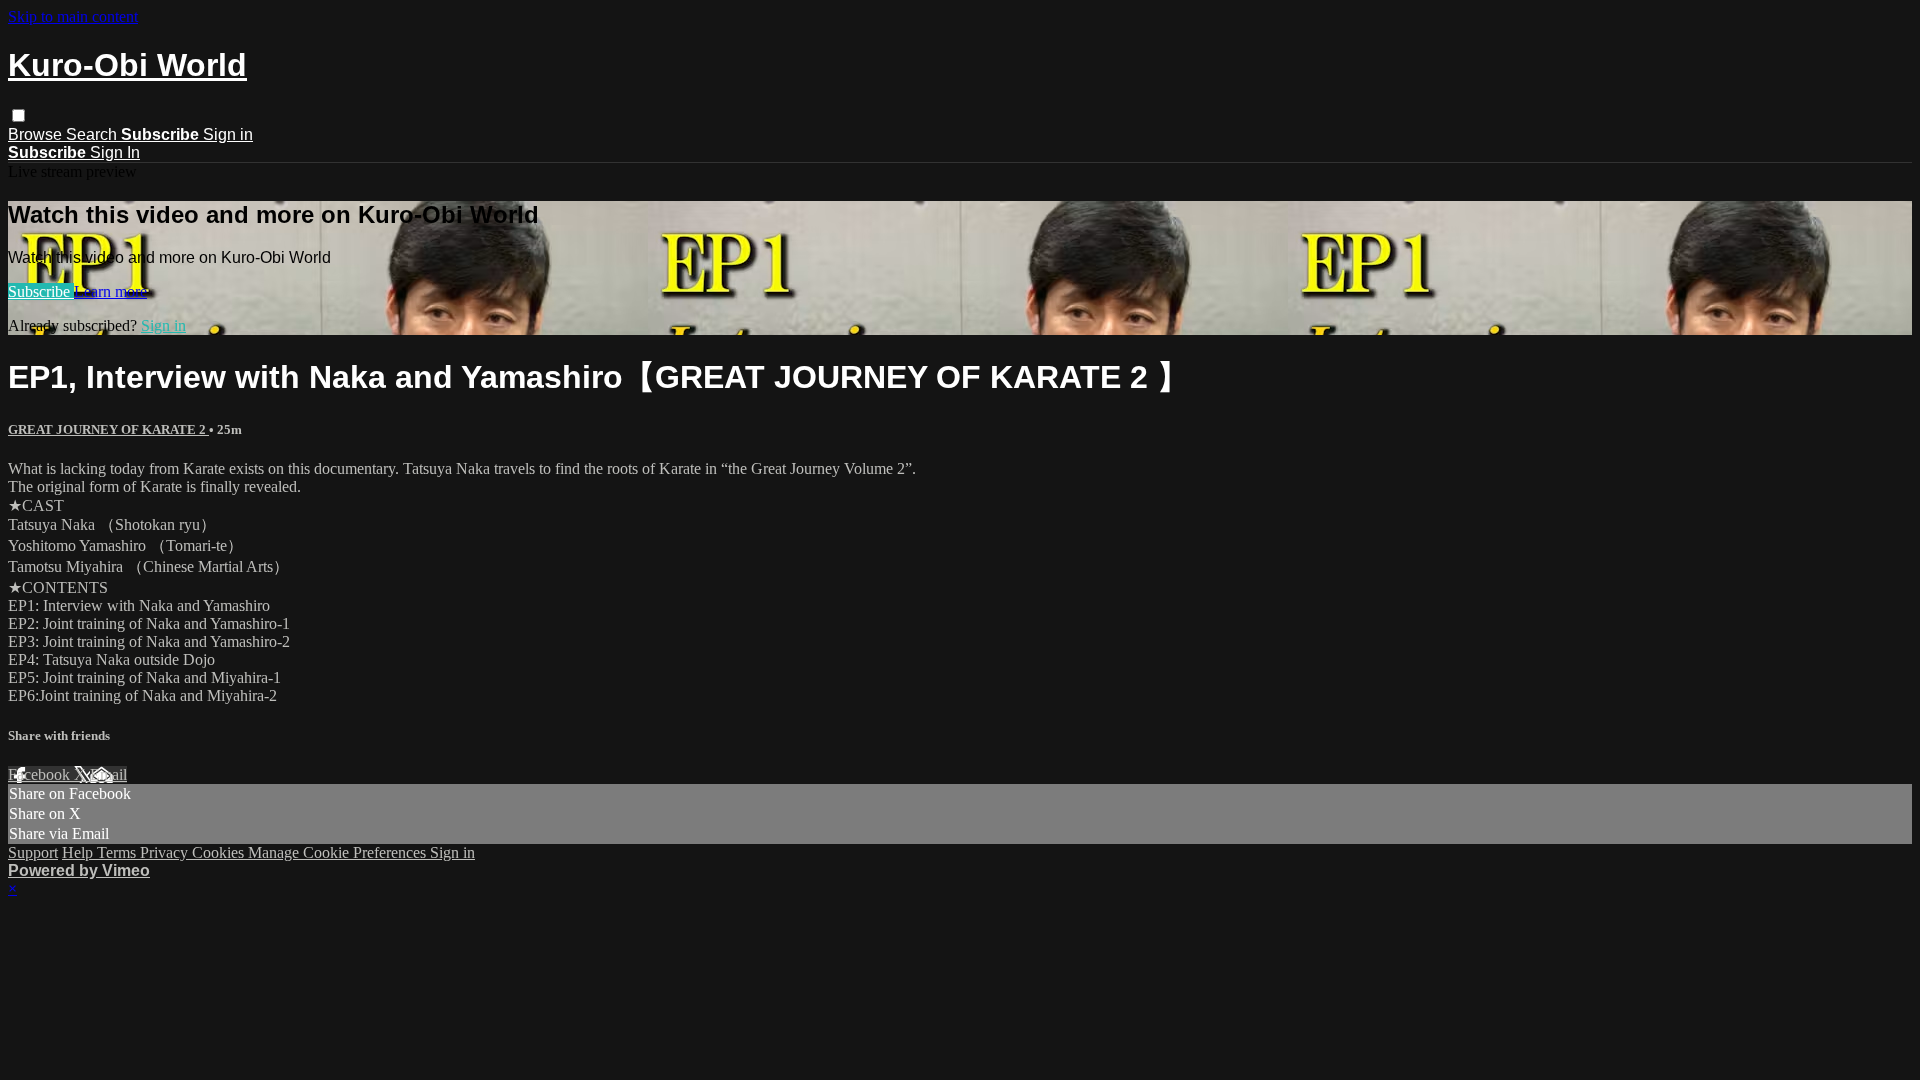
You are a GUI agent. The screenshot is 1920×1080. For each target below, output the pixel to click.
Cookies (220, 852)
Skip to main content (73, 16)
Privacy (166, 852)
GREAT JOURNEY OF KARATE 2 (108, 429)
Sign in (228, 134)
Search (93, 134)
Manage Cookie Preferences (339, 852)
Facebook (41, 774)
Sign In (115, 152)
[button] (18, 115)
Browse (37, 134)
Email (108, 774)
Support (33, 852)
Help (79, 852)
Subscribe (41, 291)
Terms (118, 852)
